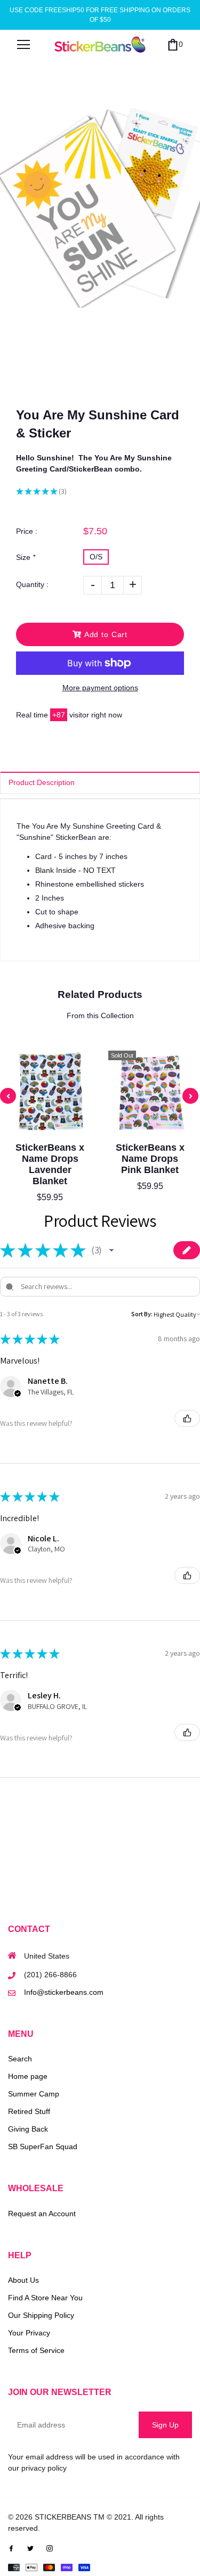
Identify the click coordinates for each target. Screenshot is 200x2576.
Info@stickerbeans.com (64, 1992)
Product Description (42, 782)
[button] (111, 1250)
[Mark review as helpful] (187, 1418)
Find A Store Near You (45, 2298)
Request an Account (42, 2214)
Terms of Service (36, 2350)
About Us (23, 2280)
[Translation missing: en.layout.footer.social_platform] (11, 2547)
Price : (27, 531)
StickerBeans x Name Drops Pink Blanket (150, 1159)
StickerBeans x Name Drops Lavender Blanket (50, 1164)
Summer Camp (34, 2094)
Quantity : (32, 584)
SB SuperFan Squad (43, 2146)
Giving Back (28, 2129)
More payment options (100, 688)
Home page (28, 2076)
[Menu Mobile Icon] (23, 45)
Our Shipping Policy (41, 2315)
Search (20, 2059)
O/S (96, 557)
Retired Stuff (29, 2111)
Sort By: (142, 1314)
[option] (100, 208)
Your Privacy (29, 2333)
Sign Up (165, 2425)
